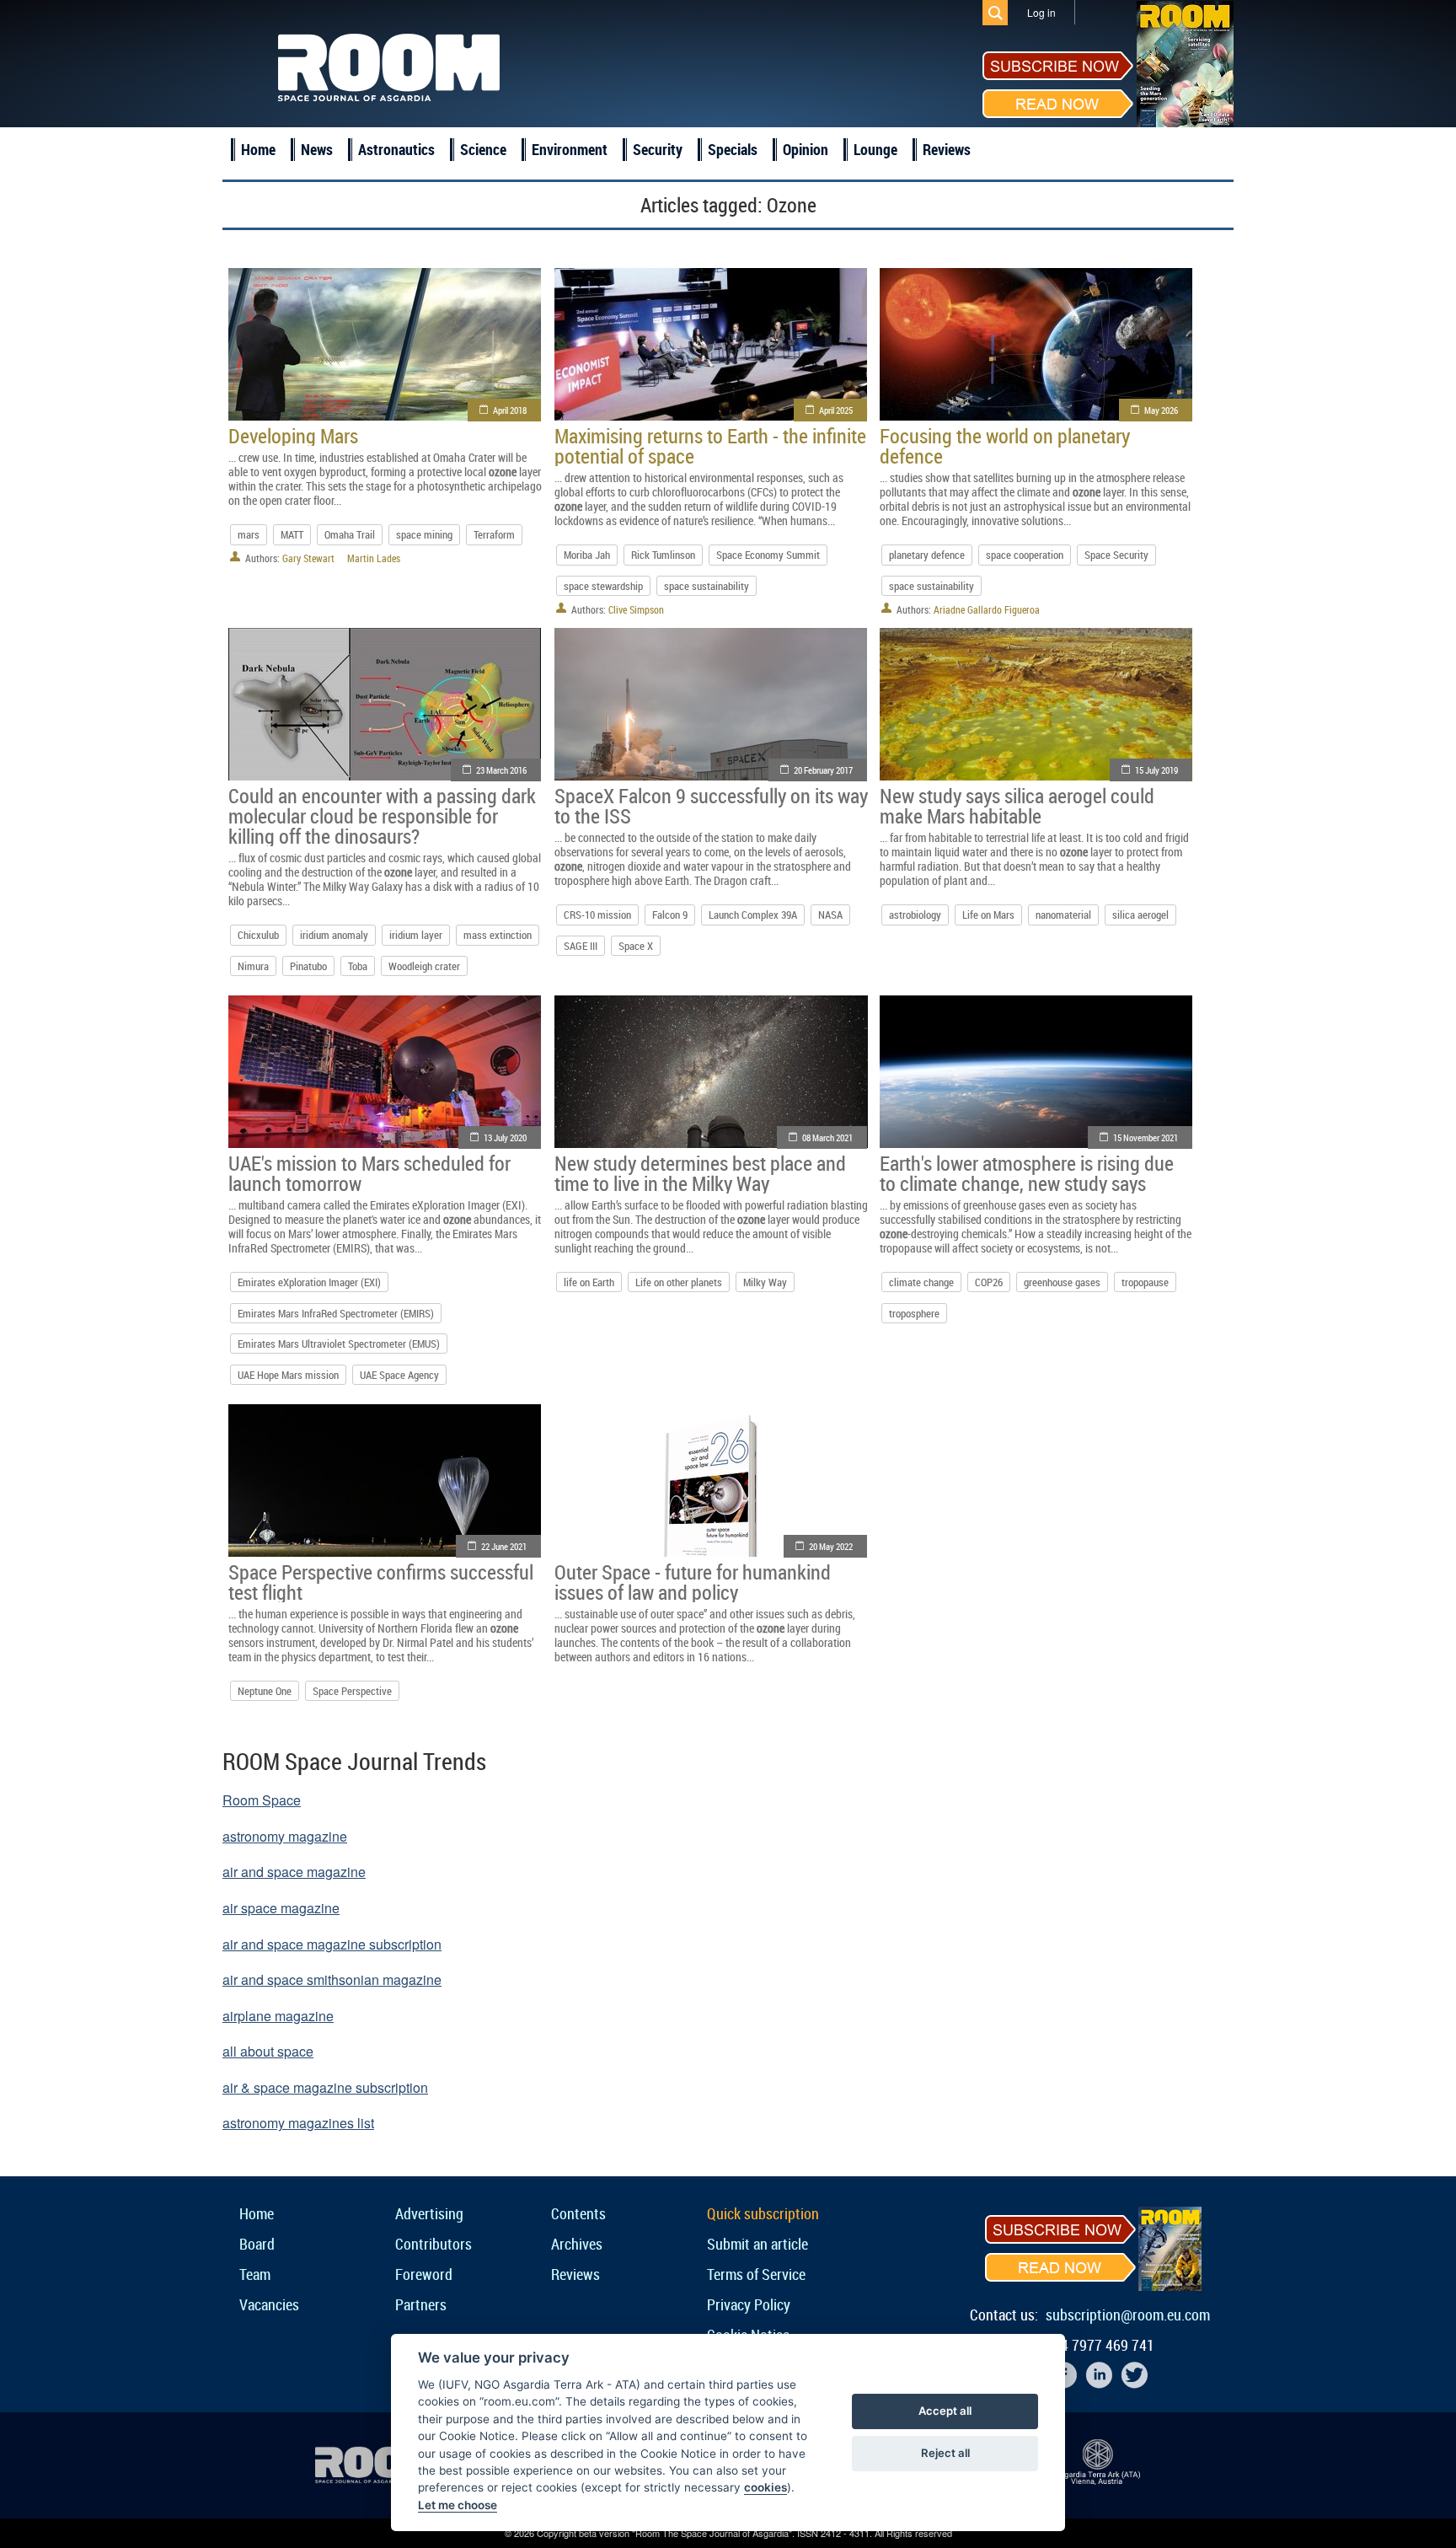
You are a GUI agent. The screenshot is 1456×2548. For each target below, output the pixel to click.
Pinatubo (308, 966)
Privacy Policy (749, 2304)
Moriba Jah (587, 555)
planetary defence (927, 555)
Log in (1041, 12)
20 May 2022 (831, 1546)
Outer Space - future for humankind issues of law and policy (693, 1582)
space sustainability (707, 586)
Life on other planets (679, 1282)
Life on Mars (988, 915)
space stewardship (603, 586)
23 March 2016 (501, 770)
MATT (292, 534)
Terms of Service (756, 2274)
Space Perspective (352, 1691)
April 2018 (510, 410)
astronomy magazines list (298, 2123)
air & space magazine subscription (325, 2087)
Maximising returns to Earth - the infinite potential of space (710, 446)
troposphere (914, 1313)
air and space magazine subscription (332, 1944)
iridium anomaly (334, 935)
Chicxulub (258, 935)
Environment (570, 149)
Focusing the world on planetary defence (1005, 446)
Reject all (945, 2453)
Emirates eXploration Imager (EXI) (309, 1282)
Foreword (424, 2274)
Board (257, 2244)
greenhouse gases (1062, 1282)
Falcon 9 (670, 915)
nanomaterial (1063, 915)
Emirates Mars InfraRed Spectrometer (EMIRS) (336, 1313)
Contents (578, 2213)
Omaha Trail (350, 534)
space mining (424, 534)
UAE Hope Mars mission (288, 1375)
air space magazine (281, 1908)
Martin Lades (374, 558)
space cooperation (1025, 555)
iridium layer (416, 935)
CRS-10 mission (597, 915)
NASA (830, 915)
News (317, 149)
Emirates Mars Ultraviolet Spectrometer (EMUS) (339, 1344)
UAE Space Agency (399, 1375)
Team (255, 2274)
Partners (421, 2304)
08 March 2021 (827, 1137)
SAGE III (581, 946)
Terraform (494, 534)
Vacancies (269, 2304)
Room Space (262, 1800)
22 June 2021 (504, 1546)
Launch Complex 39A (753, 915)
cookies (765, 2487)
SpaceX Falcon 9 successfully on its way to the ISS (711, 806)
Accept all (945, 2411)
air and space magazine (294, 1872)
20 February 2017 (823, 770)
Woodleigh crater (424, 966)
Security (658, 149)
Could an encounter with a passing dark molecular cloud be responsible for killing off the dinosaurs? (382, 816)
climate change (921, 1282)
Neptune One (265, 1691)
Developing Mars (293, 436)
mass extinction (498, 935)
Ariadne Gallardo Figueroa (987, 609)
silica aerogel (1140, 915)
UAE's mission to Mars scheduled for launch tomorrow (369, 1173)
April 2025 (836, 410)
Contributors (434, 2244)
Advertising (429, 2213)
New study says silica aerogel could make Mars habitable (1017, 806)
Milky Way (765, 1282)
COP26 (989, 1282)
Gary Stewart (308, 558)
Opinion (806, 149)
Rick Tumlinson (663, 555)
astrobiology (915, 915)
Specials (733, 149)
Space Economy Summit (768, 555)
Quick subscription (763, 2213)
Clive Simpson (636, 609)
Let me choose (458, 2505)
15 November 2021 (1146, 1137)
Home (258, 149)
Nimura (253, 966)
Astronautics (396, 149)
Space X (636, 946)
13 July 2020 (505, 1137)
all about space (268, 2051)
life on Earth (589, 1282)
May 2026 (1161, 410)
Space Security (1116, 555)
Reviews (947, 149)
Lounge (875, 149)
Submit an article (757, 2244)
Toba (358, 966)
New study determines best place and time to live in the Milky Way (700, 1173)
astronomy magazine (285, 1836)
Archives (577, 2244)
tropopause (1145, 1282)
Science (483, 149)
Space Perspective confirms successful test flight (381, 1582)
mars (249, 534)
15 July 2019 (1156, 770)
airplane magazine (278, 2016)
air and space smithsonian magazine (332, 1979)
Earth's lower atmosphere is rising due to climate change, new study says (1027, 1173)
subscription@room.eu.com (1128, 2315)
